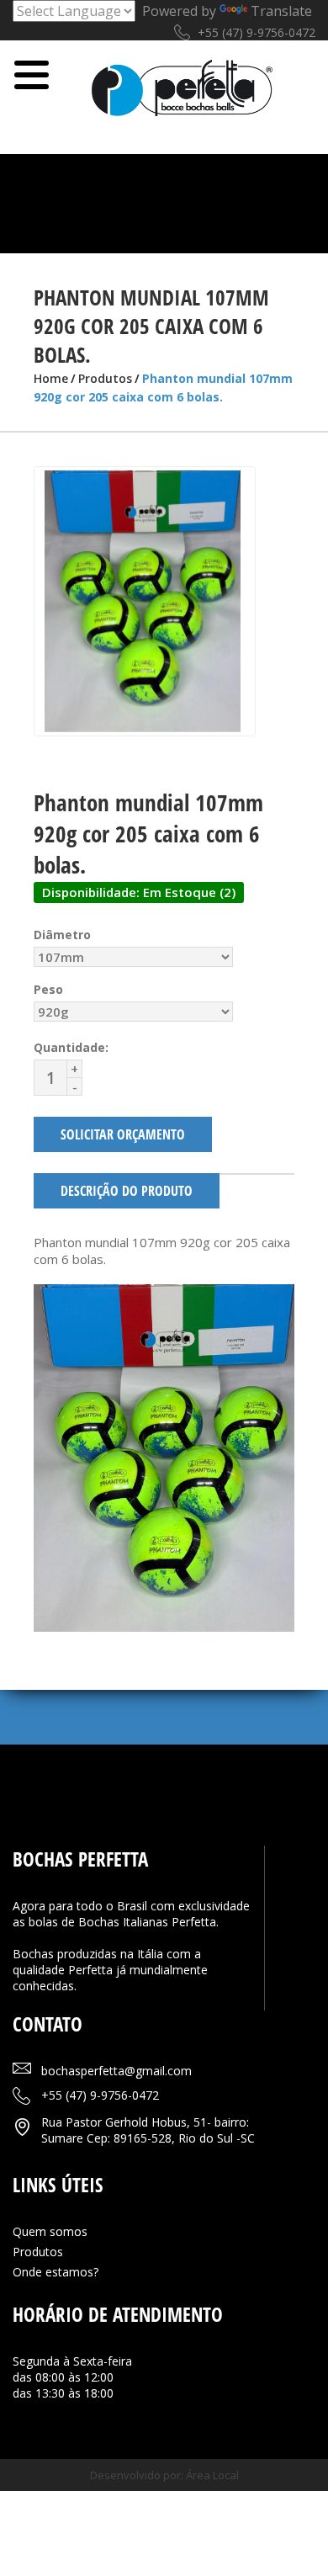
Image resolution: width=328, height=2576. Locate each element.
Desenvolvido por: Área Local (164, 2475)
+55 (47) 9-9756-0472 (257, 32)
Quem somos (50, 2231)
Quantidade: (71, 1047)
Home (51, 378)
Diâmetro (62, 935)
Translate (281, 11)
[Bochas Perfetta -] (183, 98)
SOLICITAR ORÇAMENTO (123, 1134)
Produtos (105, 378)
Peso (48, 989)
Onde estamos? (56, 2272)
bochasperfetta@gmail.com (116, 2071)
